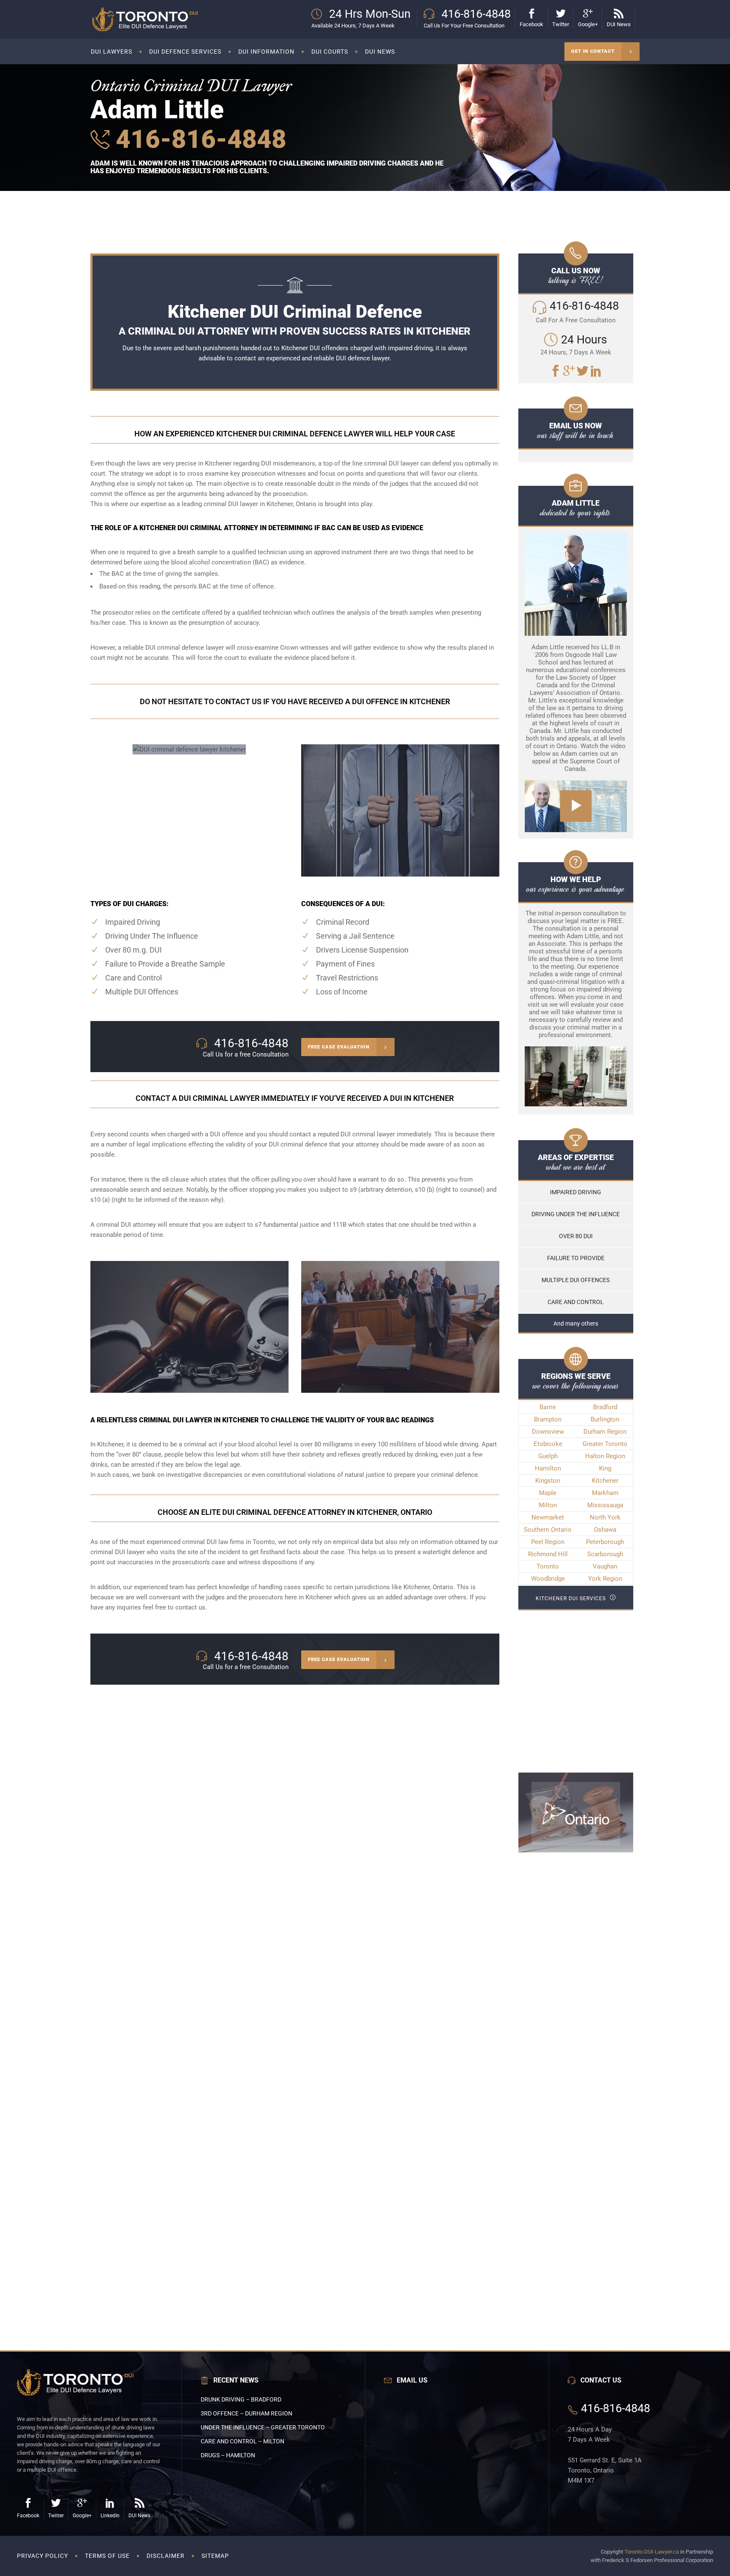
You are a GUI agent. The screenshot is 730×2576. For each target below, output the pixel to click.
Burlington (605, 1419)
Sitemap (215, 2556)
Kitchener (605, 1481)
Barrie (548, 1407)
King (605, 1468)
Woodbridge (548, 1579)
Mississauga (605, 1505)
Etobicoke (548, 1444)
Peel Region (548, 1542)
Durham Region (605, 1432)
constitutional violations (301, 1475)
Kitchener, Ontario (428, 1587)
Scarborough (605, 1554)
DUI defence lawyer (363, 358)
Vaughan (605, 1566)
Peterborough (605, 1542)
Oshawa (605, 1530)
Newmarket (548, 1517)
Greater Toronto (605, 1444)
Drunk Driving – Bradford (241, 2399)
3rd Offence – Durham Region (247, 2413)
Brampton (548, 1419)
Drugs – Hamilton (228, 2455)
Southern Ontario (548, 1530)
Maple (548, 1493)
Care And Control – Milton (242, 2441)
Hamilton (548, 1468)
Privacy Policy (42, 2556)
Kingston (548, 1481)
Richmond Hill (548, 1554)
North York (605, 1517)
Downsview (548, 1432)
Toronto (548, 1566)
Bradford (605, 1407)
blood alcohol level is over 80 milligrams (296, 1444)
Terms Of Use (107, 2556)
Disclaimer (166, 2556)
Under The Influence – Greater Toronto (263, 2427)
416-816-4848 (198, 139)
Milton (548, 1505)
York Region (605, 1579)
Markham (605, 1493)
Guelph (548, 1456)
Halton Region (605, 1456)
